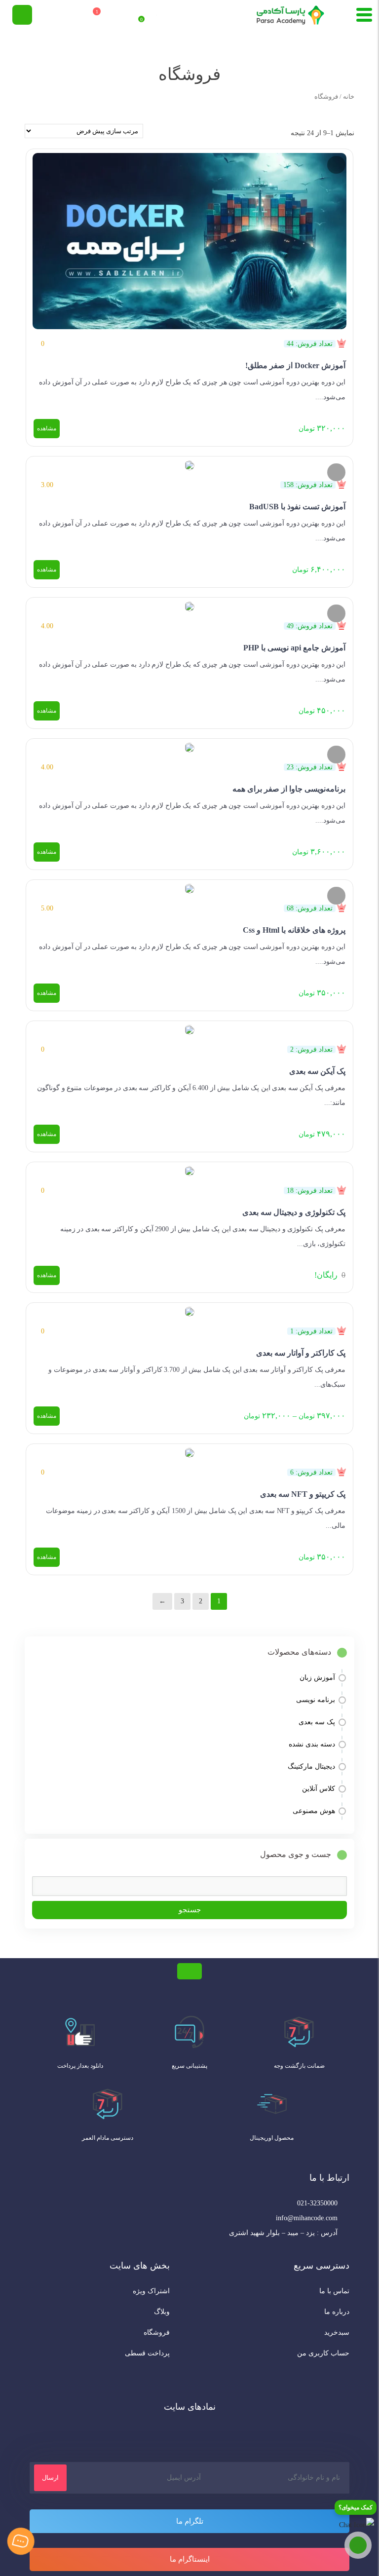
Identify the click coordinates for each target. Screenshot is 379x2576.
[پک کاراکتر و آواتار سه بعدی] (189, 1310)
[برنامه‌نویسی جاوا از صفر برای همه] (189, 746)
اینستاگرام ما (190, 2559)
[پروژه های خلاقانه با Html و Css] (189, 887)
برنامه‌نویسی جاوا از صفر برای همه (289, 789)
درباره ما (337, 2312)
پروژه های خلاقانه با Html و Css (294, 930)
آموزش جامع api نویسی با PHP (294, 648)
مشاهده (47, 428)
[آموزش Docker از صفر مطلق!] (189, 239)
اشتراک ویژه (151, 2291)
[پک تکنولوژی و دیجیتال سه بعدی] (189, 1169)
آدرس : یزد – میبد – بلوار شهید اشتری (283, 2233)
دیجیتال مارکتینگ (311, 1766)
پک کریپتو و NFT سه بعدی (303, 1494)
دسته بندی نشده (312, 1744)
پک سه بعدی (317, 1722)
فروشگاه (157, 2332)
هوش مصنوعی (314, 1811)
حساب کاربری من (323, 2353)
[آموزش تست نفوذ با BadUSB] (189, 463)
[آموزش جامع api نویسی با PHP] (189, 605)
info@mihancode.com (307, 2218)
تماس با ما (334, 2291)
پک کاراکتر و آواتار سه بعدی (301, 1353)
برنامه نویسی (316, 1700)
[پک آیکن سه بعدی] (189, 1028)
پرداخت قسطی (147, 2353)
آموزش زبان (317, 1678)
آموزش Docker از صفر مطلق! (295, 365)
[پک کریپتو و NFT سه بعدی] (189, 1451)
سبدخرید (337, 2332)
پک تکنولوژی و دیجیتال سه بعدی (294, 1212)
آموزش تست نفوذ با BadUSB (297, 507)
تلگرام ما (190, 2521)
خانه (349, 97)
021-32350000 (317, 2203)
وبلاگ (162, 2312)
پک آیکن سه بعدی (317, 1071)
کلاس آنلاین (319, 1789)
